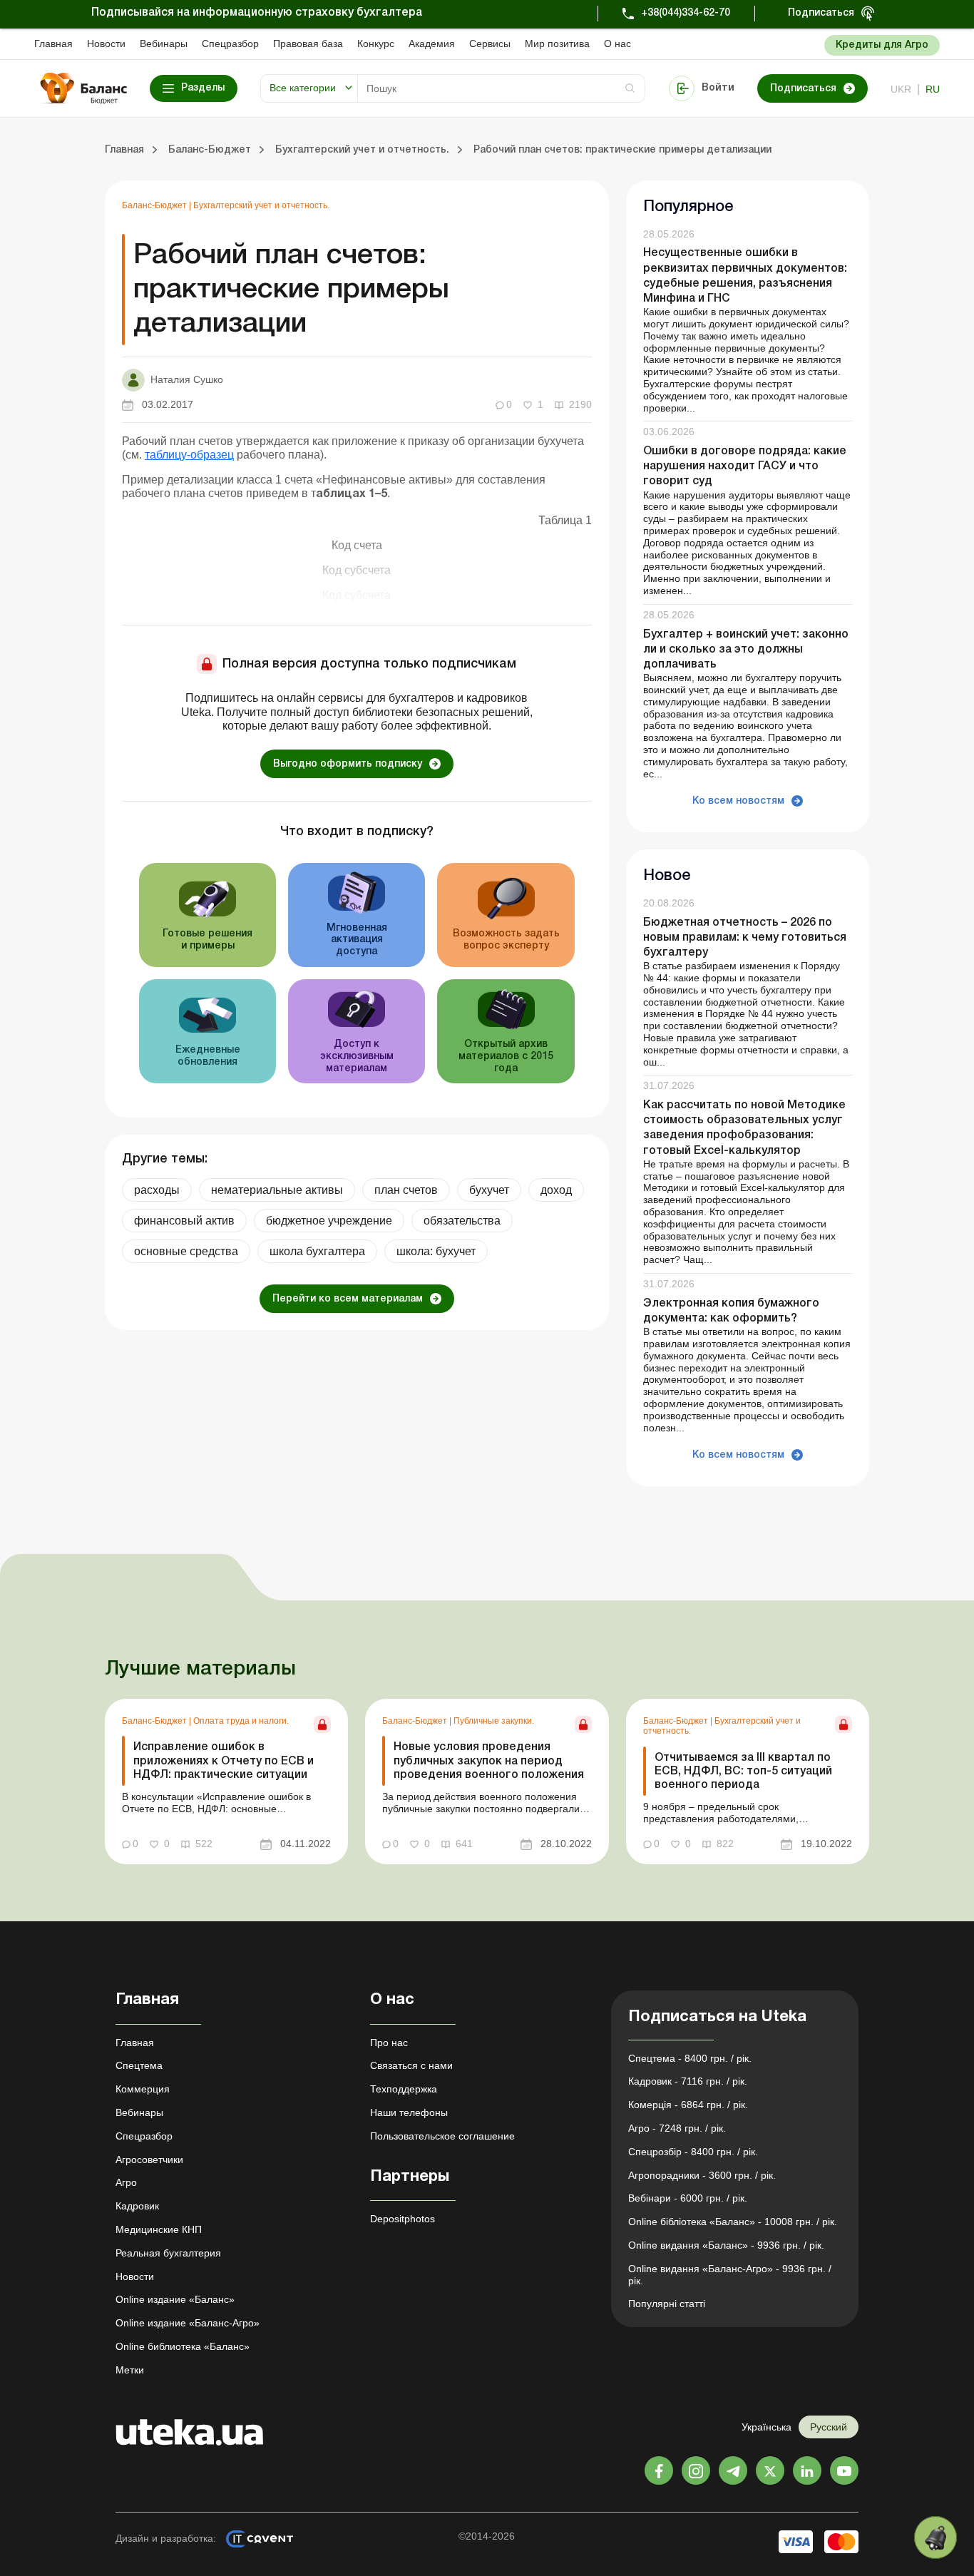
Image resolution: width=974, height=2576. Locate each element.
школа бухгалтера (317, 1251)
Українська (767, 2427)
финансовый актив (184, 1221)
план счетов (406, 1190)
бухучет (489, 1190)
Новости (106, 44)
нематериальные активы (277, 1190)
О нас (617, 44)
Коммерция (143, 2089)
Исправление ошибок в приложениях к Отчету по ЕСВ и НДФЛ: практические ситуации (224, 1761)
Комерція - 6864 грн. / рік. (688, 2105)
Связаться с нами (411, 2065)
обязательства (462, 1221)
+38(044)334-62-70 (686, 13)
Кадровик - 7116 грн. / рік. (688, 2081)
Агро (126, 2182)
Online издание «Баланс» (175, 2299)
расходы (157, 1190)
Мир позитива (557, 44)
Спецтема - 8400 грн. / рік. (690, 2058)
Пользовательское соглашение (442, 2136)
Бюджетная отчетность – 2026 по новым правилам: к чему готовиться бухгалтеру (745, 938)
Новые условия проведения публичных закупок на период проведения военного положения (489, 1761)
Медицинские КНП (159, 2229)
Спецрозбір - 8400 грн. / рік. (693, 2152)
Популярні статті (667, 2304)
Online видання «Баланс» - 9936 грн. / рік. (726, 2245)
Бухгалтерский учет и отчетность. (261, 205)
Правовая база (308, 44)
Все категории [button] (303, 88)
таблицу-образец (189, 455)
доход (556, 1190)
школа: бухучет (436, 1251)
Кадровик (137, 2206)
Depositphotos (403, 2219)
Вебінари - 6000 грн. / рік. (688, 2198)
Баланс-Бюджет (155, 205)
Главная (53, 44)
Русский (829, 2427)
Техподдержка (404, 2089)
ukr (901, 89)
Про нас (389, 2043)
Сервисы (490, 44)
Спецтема (139, 2065)
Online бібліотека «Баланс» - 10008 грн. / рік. (733, 2222)
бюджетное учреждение (329, 1221)
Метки (130, 2370)
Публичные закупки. (494, 1721)
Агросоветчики (149, 2160)
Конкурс (376, 44)
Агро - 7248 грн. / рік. (677, 2128)
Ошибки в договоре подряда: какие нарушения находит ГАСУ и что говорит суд (745, 466)
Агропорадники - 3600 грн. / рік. (702, 2175)
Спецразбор (230, 44)
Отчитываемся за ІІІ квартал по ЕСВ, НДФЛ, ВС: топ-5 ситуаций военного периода (743, 1772)
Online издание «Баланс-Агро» (188, 2323)
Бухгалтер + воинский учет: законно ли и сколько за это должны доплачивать (746, 650)
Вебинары (164, 44)
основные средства (186, 1251)
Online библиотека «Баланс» (183, 2346)
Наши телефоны (409, 2112)
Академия (432, 44)
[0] (935, 2537)
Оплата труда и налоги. (241, 1721)
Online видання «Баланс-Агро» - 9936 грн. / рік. (730, 2275)
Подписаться (821, 13)
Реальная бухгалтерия (168, 2253)
